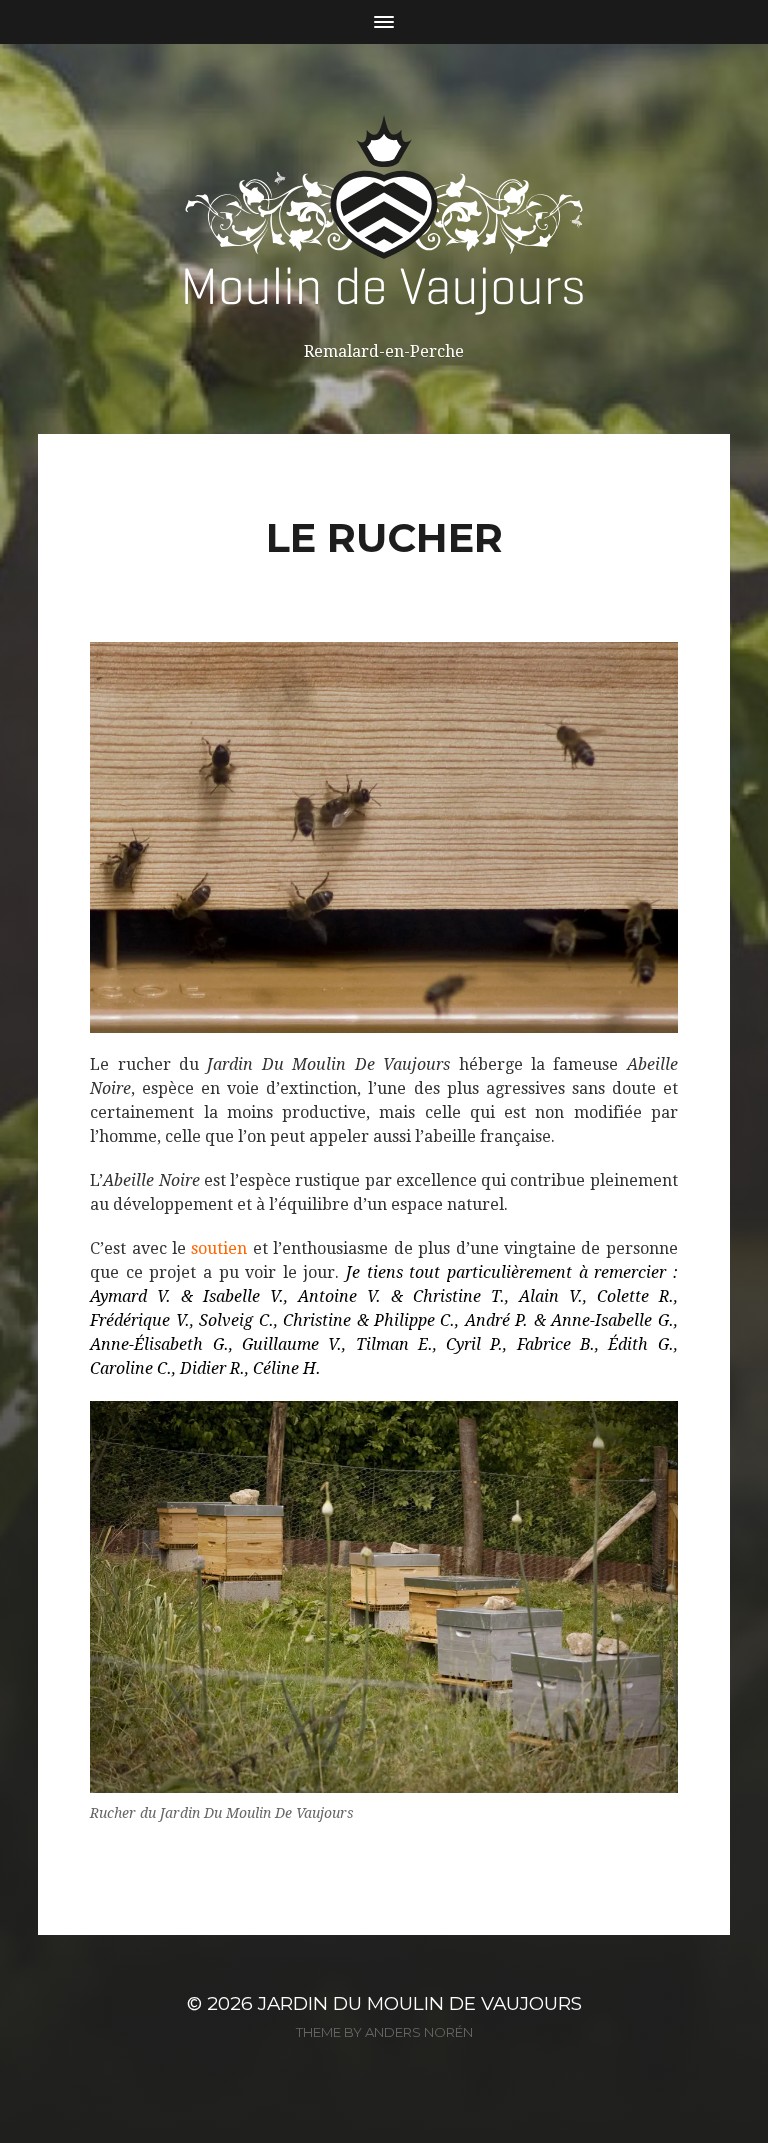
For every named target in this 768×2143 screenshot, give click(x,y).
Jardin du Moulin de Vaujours (420, 2003)
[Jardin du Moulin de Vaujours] (384, 214)
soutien (219, 1248)
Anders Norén (419, 2032)
